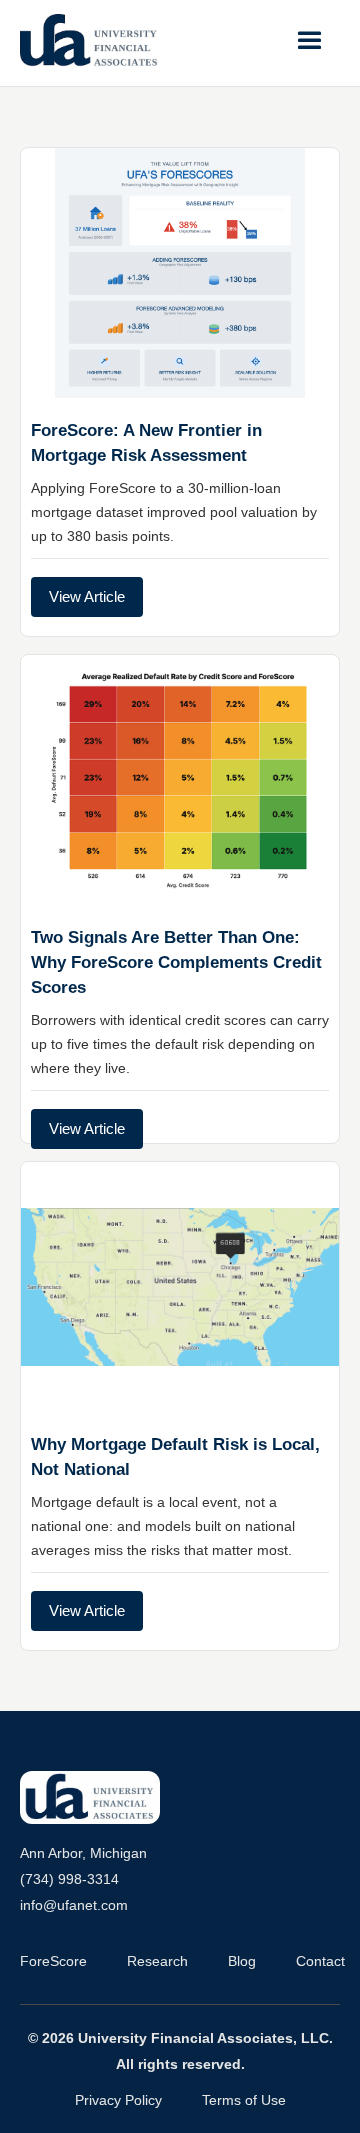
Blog (242, 1961)
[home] (90, 40)
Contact (320, 1961)
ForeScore (53, 1961)
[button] (309, 40)
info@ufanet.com (74, 1905)
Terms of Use (244, 2100)
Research (157, 1961)
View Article (87, 596)
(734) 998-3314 (69, 1879)
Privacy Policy (118, 2100)
